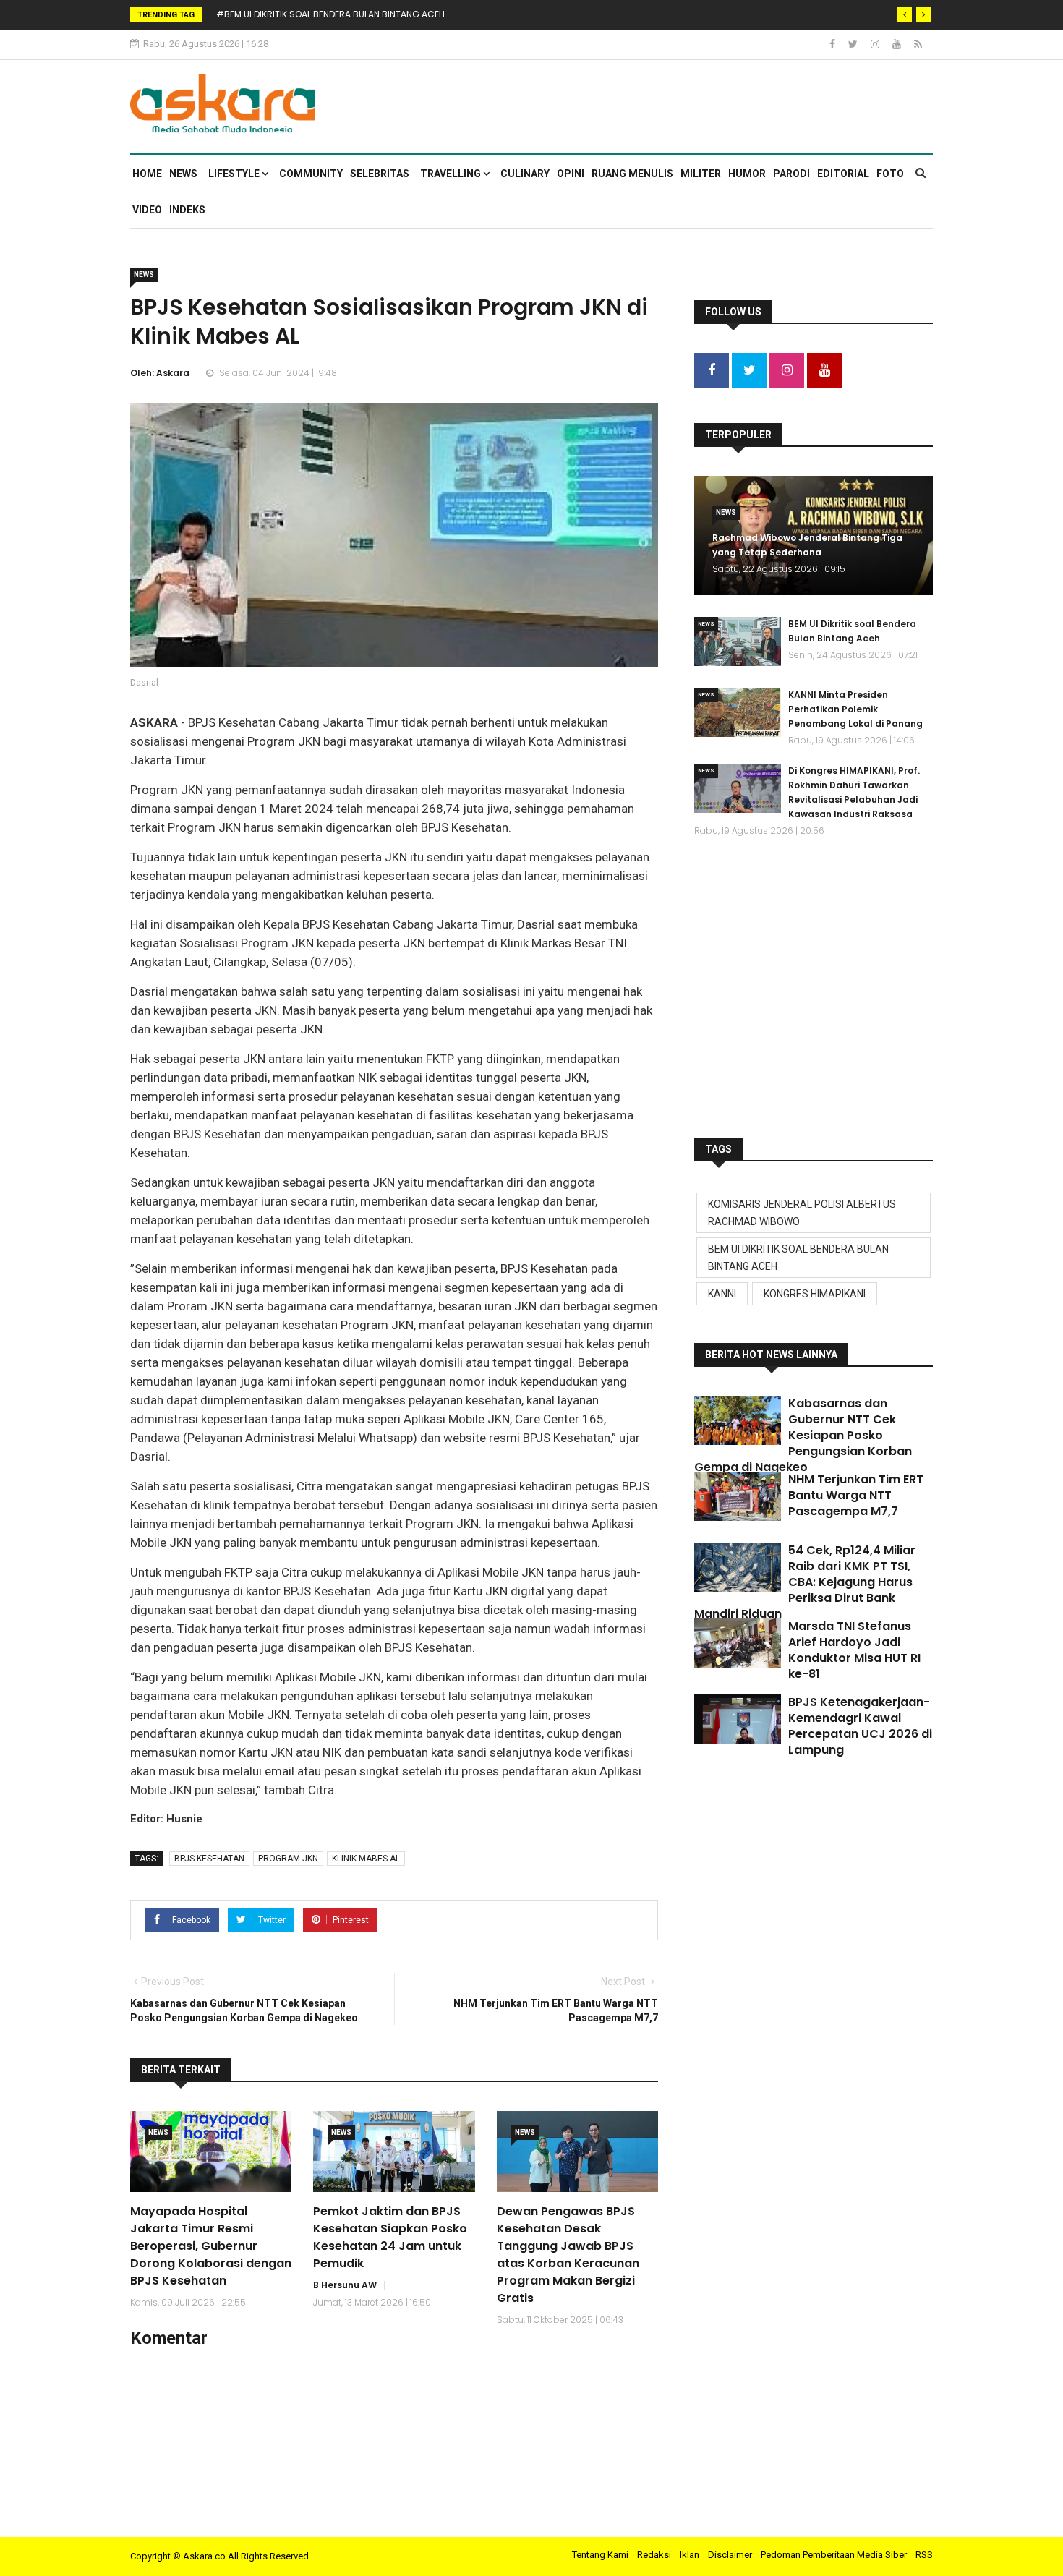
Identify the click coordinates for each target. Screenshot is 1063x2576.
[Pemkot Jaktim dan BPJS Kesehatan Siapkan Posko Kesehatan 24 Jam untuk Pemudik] (394, 2151)
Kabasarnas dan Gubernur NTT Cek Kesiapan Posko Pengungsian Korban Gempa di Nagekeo (803, 1435)
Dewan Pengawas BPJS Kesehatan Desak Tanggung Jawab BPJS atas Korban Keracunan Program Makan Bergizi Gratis (568, 2255)
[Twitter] (854, 44)
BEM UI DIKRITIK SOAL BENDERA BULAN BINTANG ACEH (798, 1258)
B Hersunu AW (345, 2285)
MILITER (701, 174)
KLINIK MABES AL (366, 1859)
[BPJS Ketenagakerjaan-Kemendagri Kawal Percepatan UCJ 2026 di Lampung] (738, 1719)
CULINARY (525, 174)
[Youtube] (898, 44)
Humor (747, 174)
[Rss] (918, 44)
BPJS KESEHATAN (209, 1859)
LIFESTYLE (235, 174)
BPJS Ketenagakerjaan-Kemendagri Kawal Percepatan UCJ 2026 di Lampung (860, 1726)
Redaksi (654, 2555)
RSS (924, 2555)
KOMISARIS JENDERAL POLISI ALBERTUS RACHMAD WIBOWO (802, 1213)
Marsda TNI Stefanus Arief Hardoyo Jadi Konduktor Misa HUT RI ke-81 (854, 1650)
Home (147, 174)
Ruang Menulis (632, 174)
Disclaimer (730, 2555)
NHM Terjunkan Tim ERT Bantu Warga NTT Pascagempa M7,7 (856, 1495)
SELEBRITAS (380, 174)
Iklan (690, 2555)
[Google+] (876, 44)
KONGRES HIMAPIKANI (815, 1294)
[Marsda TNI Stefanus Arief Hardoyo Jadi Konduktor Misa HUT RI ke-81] (738, 1643)
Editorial (843, 174)
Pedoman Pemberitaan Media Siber (834, 2555)
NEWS (183, 174)
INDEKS (187, 210)
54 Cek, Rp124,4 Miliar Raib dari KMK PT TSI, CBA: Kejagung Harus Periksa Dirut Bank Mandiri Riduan (805, 1582)
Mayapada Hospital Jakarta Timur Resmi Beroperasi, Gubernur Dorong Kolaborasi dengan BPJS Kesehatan (211, 2246)
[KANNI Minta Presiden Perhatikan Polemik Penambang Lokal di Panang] (738, 712)
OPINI (571, 174)
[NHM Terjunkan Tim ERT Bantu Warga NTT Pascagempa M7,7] (738, 1496)
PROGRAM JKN (288, 1859)
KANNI (722, 1294)
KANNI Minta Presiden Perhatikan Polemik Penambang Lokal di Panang (855, 709)
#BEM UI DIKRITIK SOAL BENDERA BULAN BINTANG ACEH (330, 14)
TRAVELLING (452, 174)
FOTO (890, 174)
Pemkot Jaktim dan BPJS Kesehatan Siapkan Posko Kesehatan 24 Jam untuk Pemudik (390, 2237)
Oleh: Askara (160, 373)
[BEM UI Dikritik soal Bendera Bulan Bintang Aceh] (738, 641)
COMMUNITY (311, 174)
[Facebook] (833, 44)
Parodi (791, 174)
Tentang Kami (600, 2555)
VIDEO (147, 210)
